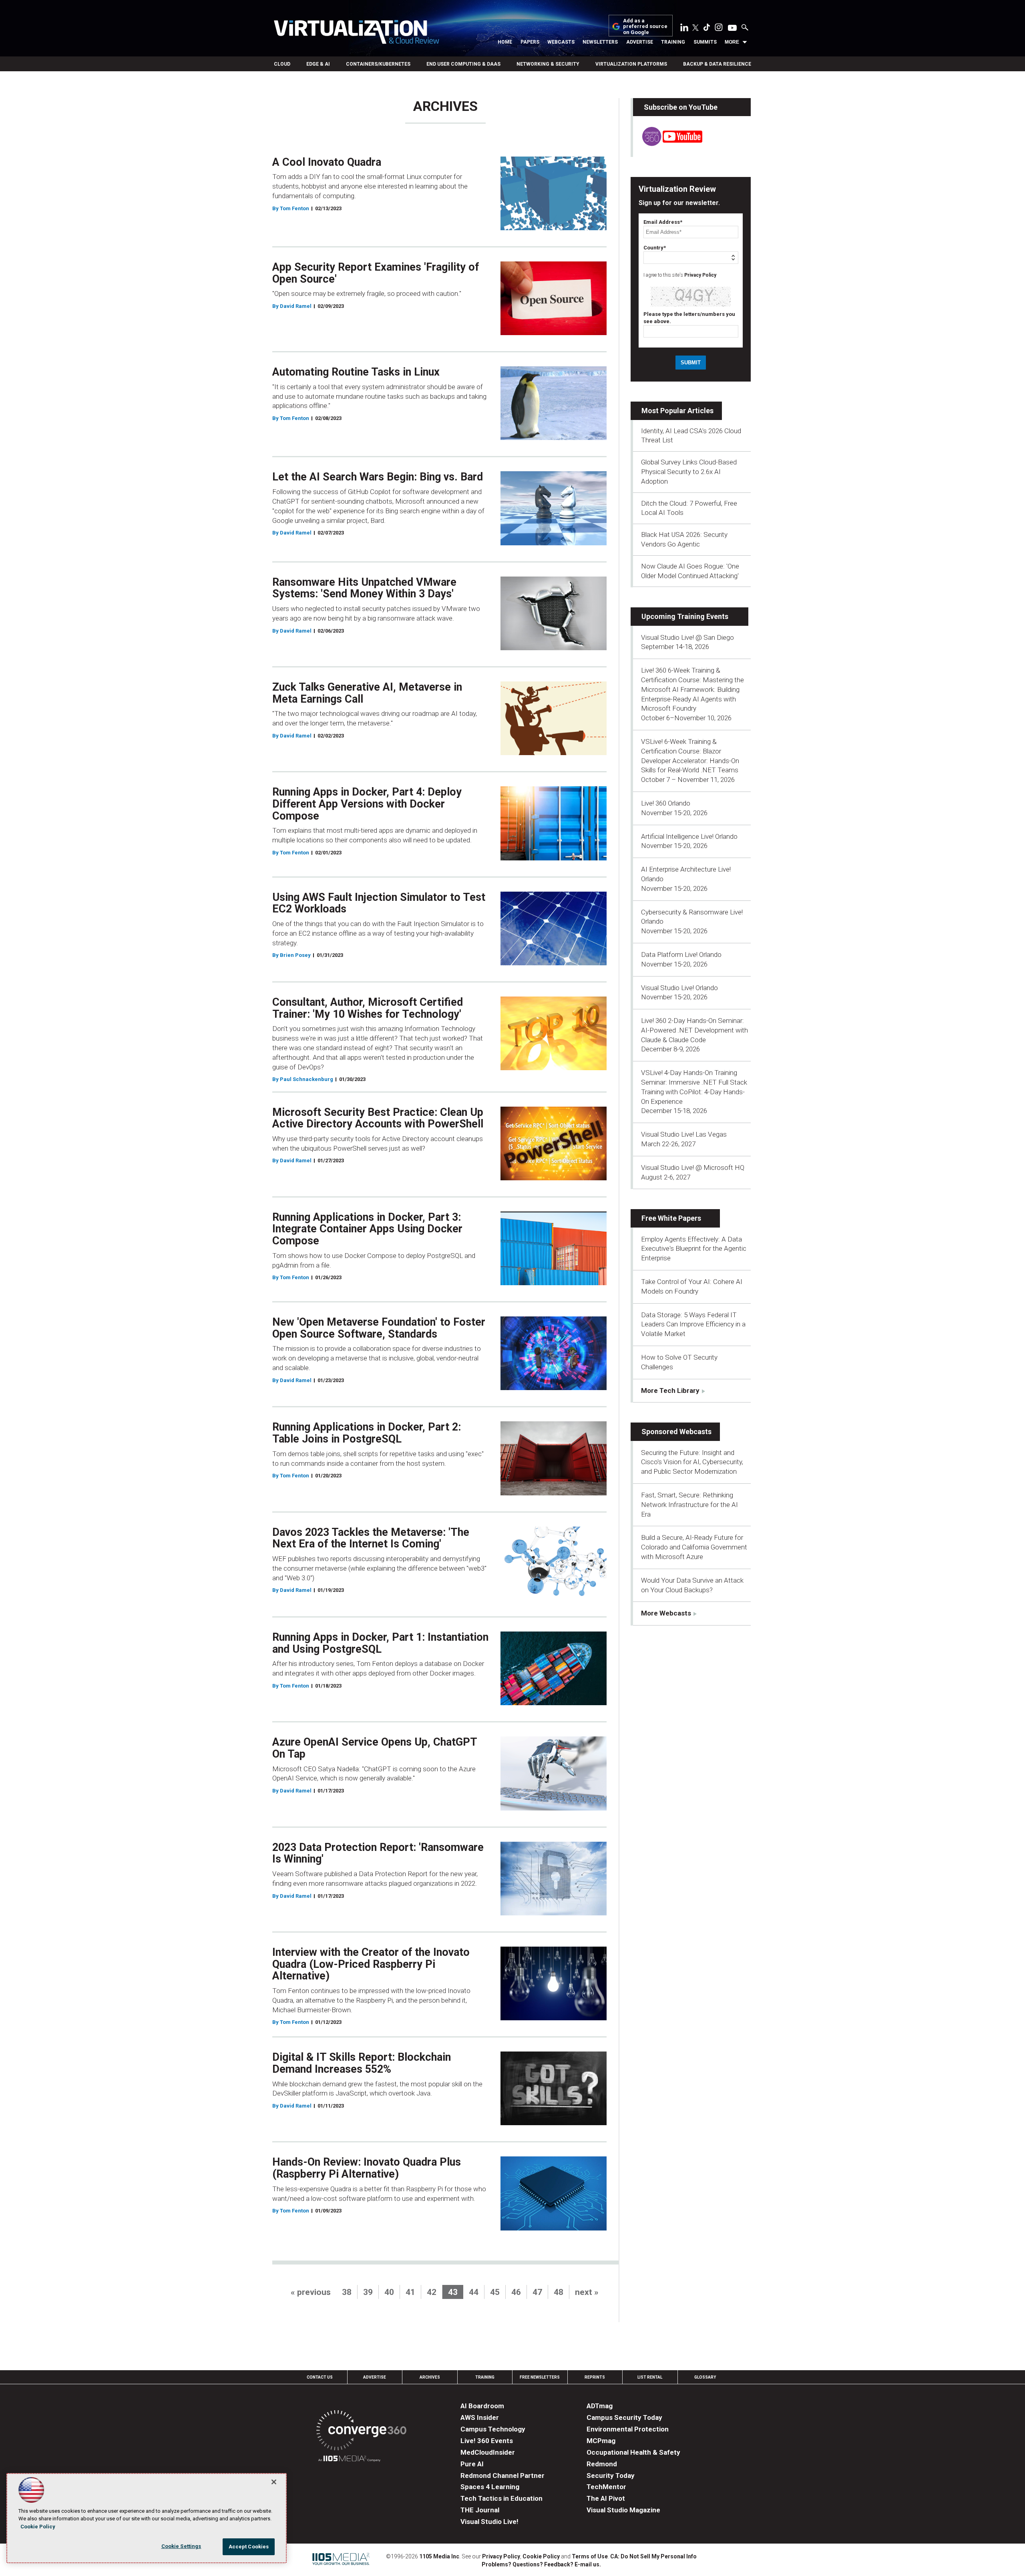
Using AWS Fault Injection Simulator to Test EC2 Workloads (379, 903)
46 (516, 2292)
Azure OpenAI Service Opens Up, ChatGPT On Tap (375, 1748)
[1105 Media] (349, 2460)
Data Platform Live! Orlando (681, 954)
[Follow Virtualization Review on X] (695, 28)
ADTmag (600, 2406)
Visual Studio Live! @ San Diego (687, 637)
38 (347, 2292)
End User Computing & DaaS (463, 64)
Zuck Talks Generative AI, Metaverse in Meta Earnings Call (367, 693)
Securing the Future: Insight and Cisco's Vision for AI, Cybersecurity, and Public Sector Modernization (692, 1462)
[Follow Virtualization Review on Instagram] (719, 29)
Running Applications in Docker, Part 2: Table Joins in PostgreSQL (367, 1433)
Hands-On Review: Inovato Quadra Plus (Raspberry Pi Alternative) (367, 2168)
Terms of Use (590, 2556)
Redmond (602, 2464)
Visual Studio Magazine (623, 2510)
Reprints (595, 2377)
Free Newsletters (540, 2377)
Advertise (640, 42)
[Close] (274, 2482)
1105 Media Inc (439, 2556)
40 (389, 2292)
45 (495, 2292)
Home (505, 42)
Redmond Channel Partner (502, 2476)
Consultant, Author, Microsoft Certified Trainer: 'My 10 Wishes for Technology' (368, 1008)
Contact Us (320, 2377)
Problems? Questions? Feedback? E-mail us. (541, 2564)
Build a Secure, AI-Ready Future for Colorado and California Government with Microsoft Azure (694, 1547)
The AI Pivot (606, 2498)
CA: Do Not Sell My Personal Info (653, 2556)
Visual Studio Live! (489, 2522)
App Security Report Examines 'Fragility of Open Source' (376, 273)
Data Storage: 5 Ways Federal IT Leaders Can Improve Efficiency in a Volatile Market (693, 1324)
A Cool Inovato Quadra (327, 162)
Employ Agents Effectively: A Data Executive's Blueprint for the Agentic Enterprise (694, 1249)
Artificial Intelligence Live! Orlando (689, 836)
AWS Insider (480, 2417)
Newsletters (600, 42)
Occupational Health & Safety (633, 2452)
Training (673, 42)
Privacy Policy (700, 275)
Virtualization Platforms (631, 64)
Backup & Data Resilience (717, 64)
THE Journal (480, 2510)
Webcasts (561, 42)
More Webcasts (666, 1613)
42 (432, 2292)
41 (410, 2292)
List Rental (650, 2377)
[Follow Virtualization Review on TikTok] (707, 29)
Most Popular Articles (677, 411)
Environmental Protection (628, 2429)
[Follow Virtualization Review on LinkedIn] (684, 29)
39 (368, 2292)
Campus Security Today (624, 2417)
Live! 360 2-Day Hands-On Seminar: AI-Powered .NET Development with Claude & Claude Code (694, 1030)
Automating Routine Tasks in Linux (356, 372)
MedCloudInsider (488, 2452)
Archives (430, 2377)
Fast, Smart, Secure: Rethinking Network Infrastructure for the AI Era (689, 1505)
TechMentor (606, 2487)
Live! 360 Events (487, 2441)
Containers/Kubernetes (378, 64)
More (732, 42)
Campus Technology (493, 2429)
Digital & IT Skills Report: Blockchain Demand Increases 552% (362, 2063)
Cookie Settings (181, 2546)
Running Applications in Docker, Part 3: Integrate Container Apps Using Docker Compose (367, 1229)
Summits (705, 42)
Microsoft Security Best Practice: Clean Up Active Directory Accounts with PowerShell (378, 1118)
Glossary (705, 2377)
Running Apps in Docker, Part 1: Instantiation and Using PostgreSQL (380, 1643)
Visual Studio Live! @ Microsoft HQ (693, 1167)
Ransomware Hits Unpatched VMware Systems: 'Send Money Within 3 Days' (364, 588)
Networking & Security (548, 64)
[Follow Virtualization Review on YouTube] (732, 28)
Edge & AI (318, 64)
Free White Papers (671, 1218)
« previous (311, 2292)
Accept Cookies (249, 2547)
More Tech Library (670, 1390)
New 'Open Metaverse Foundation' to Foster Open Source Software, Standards (379, 1328)
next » (587, 2292)
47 (537, 2292)
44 (474, 2292)
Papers (530, 42)
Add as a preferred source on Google (645, 27)
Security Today (611, 2476)
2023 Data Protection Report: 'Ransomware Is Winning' (378, 1853)
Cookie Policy (541, 2556)
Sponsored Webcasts (676, 1432)
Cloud (282, 64)
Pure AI (472, 2464)
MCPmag (601, 2441)
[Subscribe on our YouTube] (668, 144)
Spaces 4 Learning (490, 2487)
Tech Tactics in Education (501, 2498)
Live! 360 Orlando (666, 803)
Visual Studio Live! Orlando (679, 988)
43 (453, 2292)
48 (559, 2292)
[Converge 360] (361, 2432)
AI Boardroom (482, 2406)
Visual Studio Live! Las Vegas (684, 1134)
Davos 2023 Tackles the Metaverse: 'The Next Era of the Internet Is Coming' (371, 1538)
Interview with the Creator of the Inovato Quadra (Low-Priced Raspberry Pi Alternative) (371, 1964)
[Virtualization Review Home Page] (356, 33)
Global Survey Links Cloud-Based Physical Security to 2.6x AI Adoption (689, 472)
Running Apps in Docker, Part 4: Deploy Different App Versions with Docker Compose (367, 804)
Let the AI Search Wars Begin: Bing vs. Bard (378, 477)
